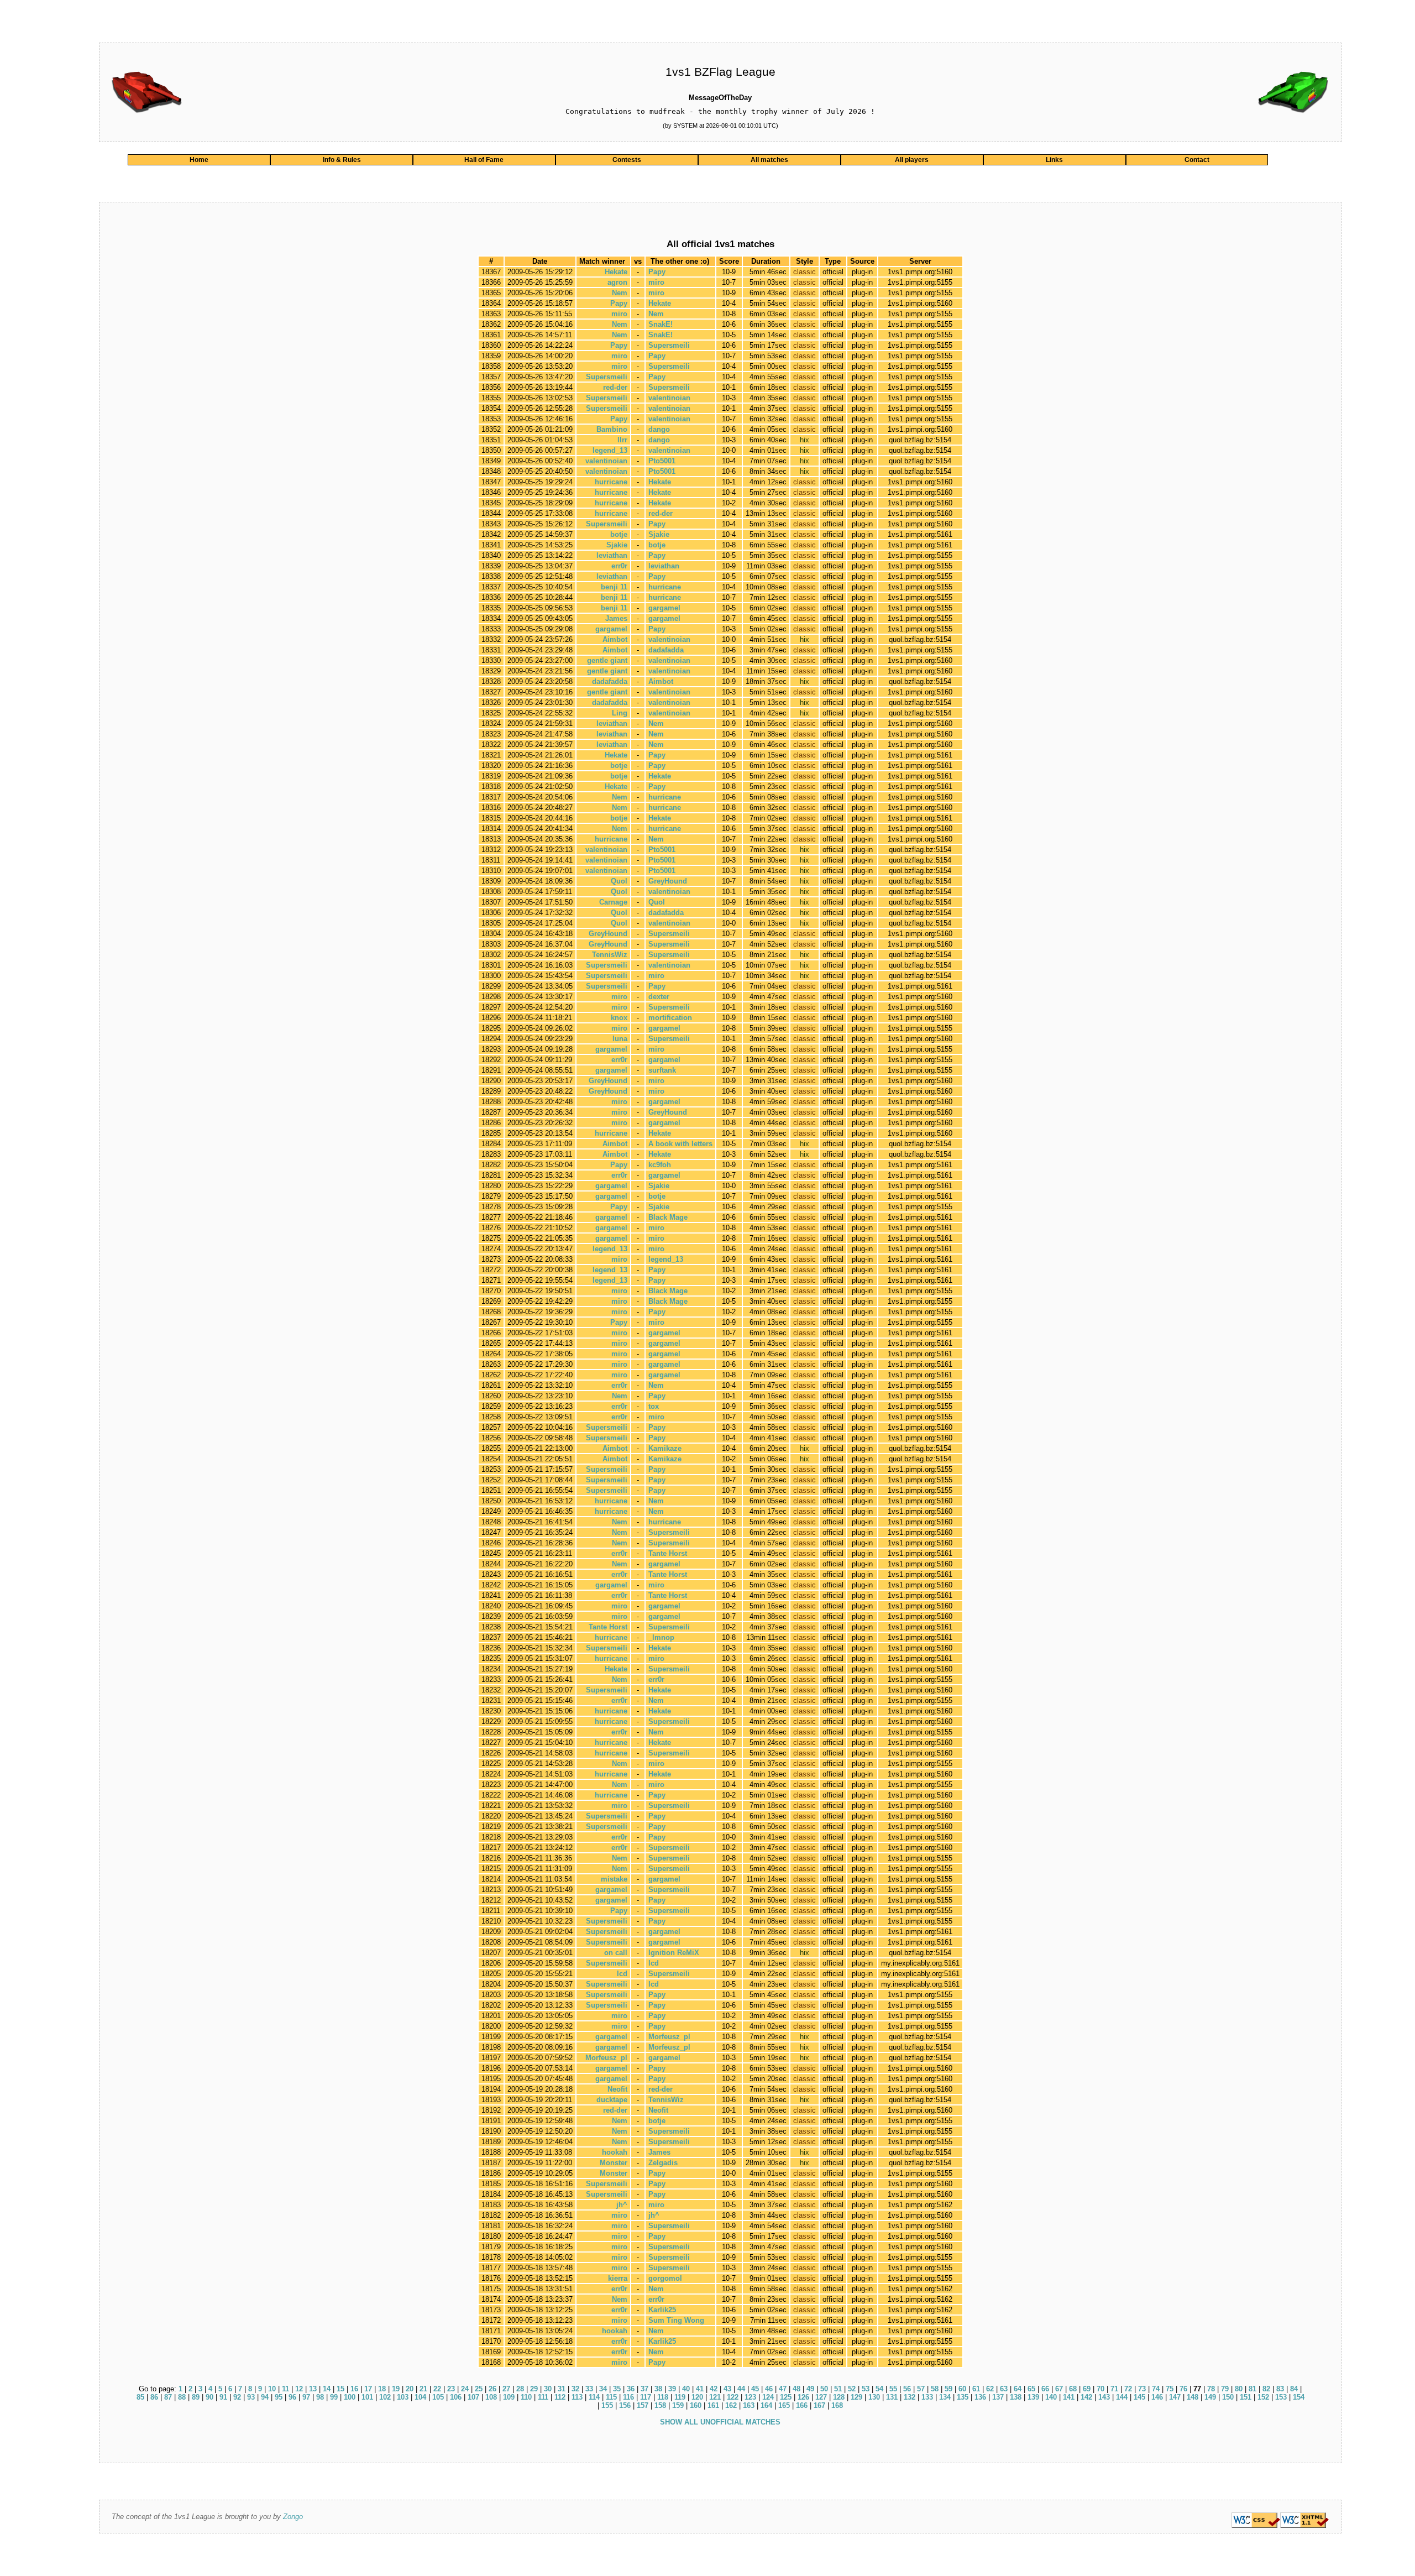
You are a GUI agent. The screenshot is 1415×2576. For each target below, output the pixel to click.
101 (367, 2397)
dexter (659, 997)
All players (912, 160)
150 (1228, 2397)
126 (803, 2397)
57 (921, 2389)
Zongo (293, 2517)
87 (168, 2397)
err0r (619, 566)
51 (838, 2389)
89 (196, 2397)
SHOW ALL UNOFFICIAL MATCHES (720, 2422)
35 (617, 2389)
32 (575, 2389)
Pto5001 (662, 461)
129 (856, 2397)
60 (962, 2389)
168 (837, 2405)
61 (976, 2389)
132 (910, 2397)
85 (140, 2397)
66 (1045, 2389)
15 (340, 2389)
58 (935, 2389)
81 (1252, 2389)
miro (656, 282)
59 (948, 2389)
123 (750, 2397)
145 (1139, 2397)
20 (410, 2389)
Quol (619, 881)
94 (265, 2397)
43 (727, 2389)
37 (644, 2389)
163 (749, 2405)
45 (755, 2389)
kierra (618, 2278)
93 (251, 2397)
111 (543, 2397)
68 (1073, 2389)
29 (534, 2389)
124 (768, 2397)
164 (766, 2405)
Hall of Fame (484, 160)
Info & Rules (342, 160)
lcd (654, 1963)
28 (520, 2389)
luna (620, 1039)
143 (1104, 2397)
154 (1299, 2397)
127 (821, 2397)
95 (279, 2397)
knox (619, 1018)
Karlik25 (662, 2310)
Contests (627, 160)
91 (223, 2397)
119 (680, 2397)
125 (786, 2397)
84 (1294, 2389)
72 (1128, 2389)
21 (423, 2389)
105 (438, 2397)
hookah (615, 2152)
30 (548, 2389)
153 (1281, 2397)
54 (879, 2389)
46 (769, 2389)
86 (154, 2397)
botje (619, 534)
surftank (662, 1070)
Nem (620, 293)
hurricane (611, 482)
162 (731, 2405)
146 (1157, 2397)
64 (1018, 2389)
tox (654, 1406)
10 (272, 2389)
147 (1175, 2397)
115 (611, 2397)
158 (660, 2405)
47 (783, 2389)
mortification (670, 1018)
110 (526, 2397)
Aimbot (615, 639)
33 (589, 2389)
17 (368, 2389)
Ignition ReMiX (674, 1953)
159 (678, 2405)
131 (892, 2397)
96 (292, 2397)
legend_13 (610, 450)
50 (824, 2389)
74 (1156, 2389)
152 (1263, 2397)
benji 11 (614, 587)
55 (893, 2389)
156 (625, 2405)
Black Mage (668, 1217)
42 (714, 2389)
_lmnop (661, 1637)
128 (839, 2397)
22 (437, 2389)
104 (420, 2397)
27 (506, 2389)
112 (560, 2397)
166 (802, 2405)
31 (562, 2389)
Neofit (617, 2089)
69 (1087, 2389)
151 (1246, 2397)
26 (492, 2389)
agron (617, 282)
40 (686, 2389)
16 (354, 2389)
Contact (1197, 160)
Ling (620, 713)
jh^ (622, 2205)
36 (631, 2389)
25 (479, 2389)
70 (1100, 2389)
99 (334, 2397)
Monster (614, 2163)
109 (509, 2397)
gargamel (664, 608)
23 (451, 2389)
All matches (769, 160)
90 (209, 2397)
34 (603, 2389)
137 (998, 2397)
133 (927, 2397)
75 (1170, 2389)
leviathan (612, 555)
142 (1086, 2397)
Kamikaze (665, 1448)
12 (299, 2389)
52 (852, 2389)
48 (796, 2389)
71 (1114, 2389)
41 (700, 2389)
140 (1051, 2397)
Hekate (616, 272)
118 (663, 2397)
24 (465, 2389)
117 (646, 2397)
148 (1193, 2397)
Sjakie (659, 534)
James (616, 618)
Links (1054, 160)
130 (874, 2397)
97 (306, 2397)
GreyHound (668, 881)
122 (733, 2397)
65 (1031, 2389)
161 (713, 2405)
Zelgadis (663, 2163)
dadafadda (666, 650)
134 (945, 2397)
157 (643, 2405)
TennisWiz (610, 955)
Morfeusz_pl (669, 2037)
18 (382, 2389)
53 (866, 2389)
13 (313, 2389)
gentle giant (607, 660)
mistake (614, 1879)
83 (1280, 2389)
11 (285, 2389)
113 (577, 2397)
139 (1033, 2397)
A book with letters (680, 1144)
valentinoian (669, 398)
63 (1004, 2389)
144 (1122, 2397)
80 (1239, 2389)
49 (810, 2389)
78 (1211, 2389)
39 (672, 2389)
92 (237, 2397)
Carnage (613, 902)
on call (616, 1953)
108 (491, 2397)
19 (396, 2389)
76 (1183, 2389)
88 (182, 2397)
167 (819, 2405)
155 (607, 2405)
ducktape (612, 2100)
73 (1142, 2389)
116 (628, 2397)
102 (385, 2397)
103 (403, 2397)
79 (1225, 2389)
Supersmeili (669, 345)
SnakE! (661, 324)
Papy (657, 272)
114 (594, 2397)
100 (350, 2397)
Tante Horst (668, 1553)
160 (696, 2405)
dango (659, 429)
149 (1210, 2397)
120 (697, 2397)
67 (1059, 2389)
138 (1016, 2397)
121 (715, 2397)
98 (320, 2397)
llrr (622, 440)
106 (456, 2397)
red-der (615, 387)
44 (741, 2389)
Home (199, 160)
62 (990, 2389)
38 (658, 2389)
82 (1266, 2389)
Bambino (612, 429)
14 (327, 2389)
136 (980, 2397)
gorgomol (665, 2278)
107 (473, 2397)
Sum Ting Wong (676, 2320)
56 (907, 2389)
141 (1069, 2397)
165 (784, 2405)
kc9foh (660, 1165)
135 (963, 2397)
